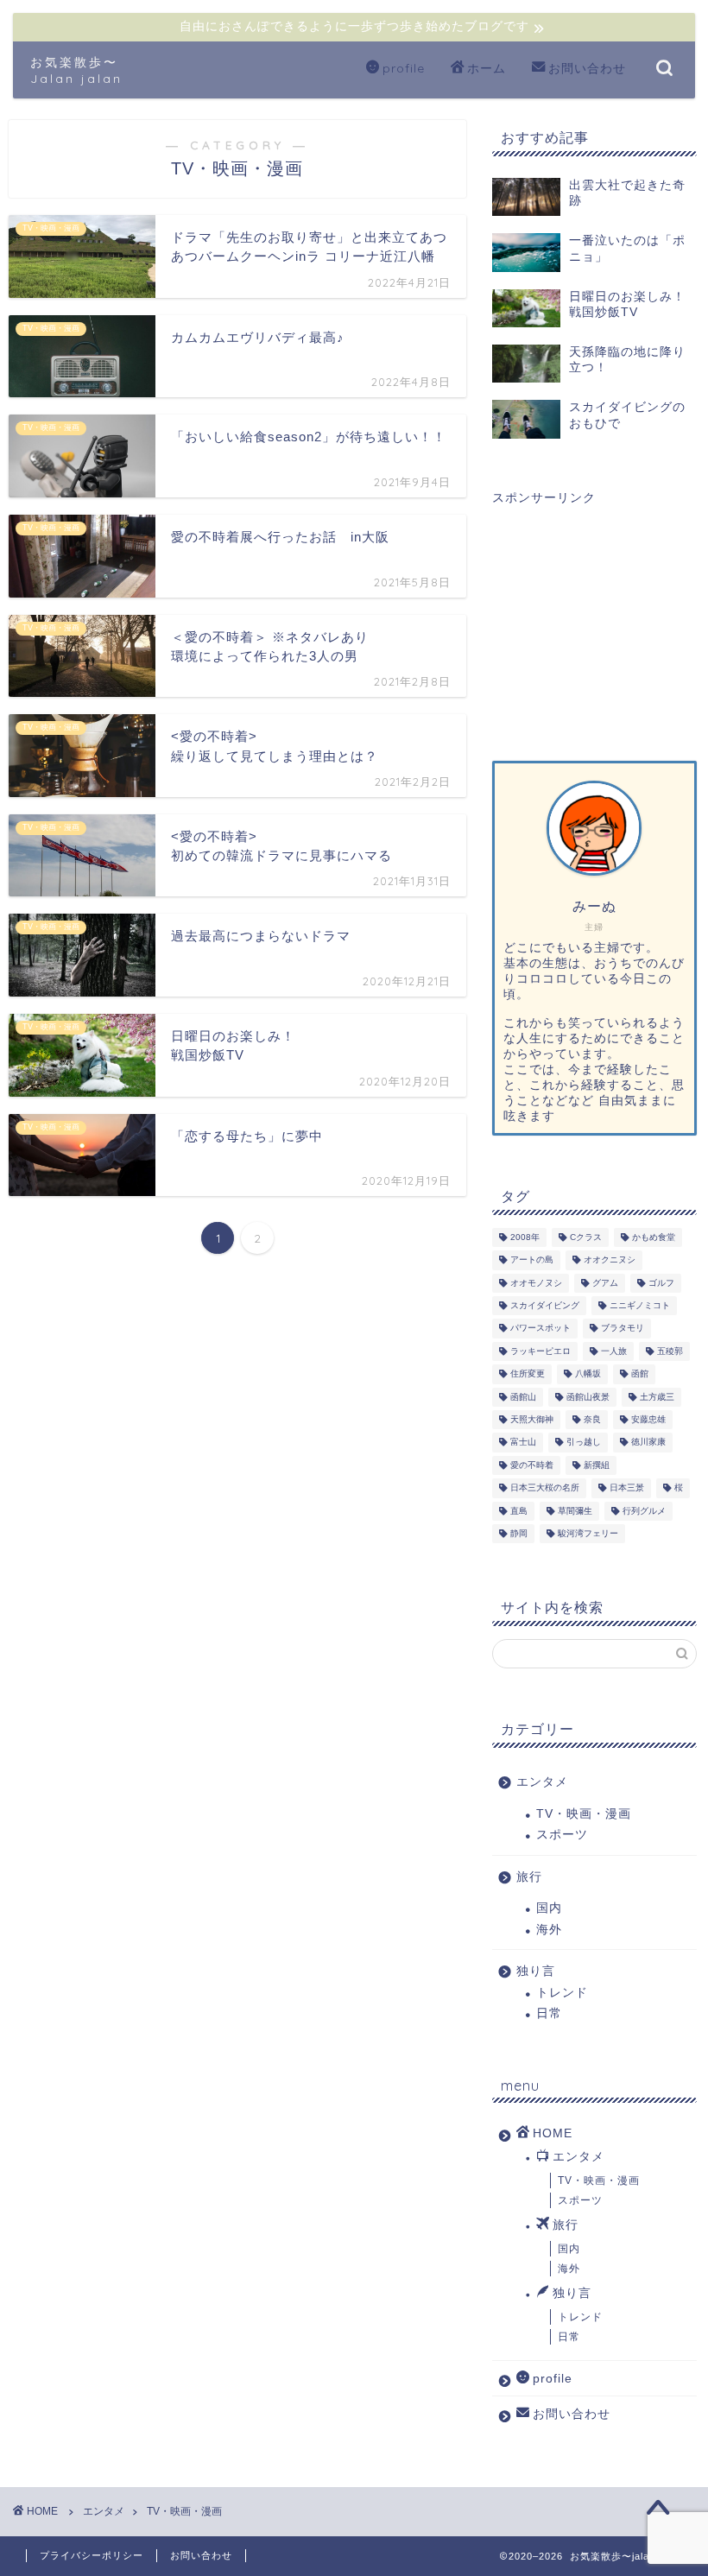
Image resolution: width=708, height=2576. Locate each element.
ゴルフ (661, 1283)
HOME (553, 2133)
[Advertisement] (594, 618)
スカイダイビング (545, 1305)
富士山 (523, 1443)
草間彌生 (575, 1511)
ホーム (487, 68)
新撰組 (597, 1465)
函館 (640, 1374)
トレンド (562, 1993)
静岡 (519, 1533)
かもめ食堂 (654, 1237)
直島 (519, 1511)
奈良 (592, 1419)
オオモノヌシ (536, 1283)
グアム (605, 1283)
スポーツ (562, 1835)
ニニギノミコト (640, 1305)
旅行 (529, 1877)
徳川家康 (648, 1443)
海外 (549, 1930)
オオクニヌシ (610, 1260)
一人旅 (614, 1351)
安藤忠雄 (648, 1419)
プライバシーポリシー (92, 2555)
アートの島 (532, 1260)
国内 (549, 1908)
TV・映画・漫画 (584, 1814)
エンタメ (542, 1782)
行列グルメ (644, 1511)
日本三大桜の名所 (545, 1488)
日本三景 (627, 1488)
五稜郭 (670, 1351)
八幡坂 (588, 1374)
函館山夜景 (588, 1397)
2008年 (525, 1237)
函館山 (523, 1397)
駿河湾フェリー (588, 1533)
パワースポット (540, 1329)
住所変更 (528, 1374)
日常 (549, 2013)
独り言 (536, 1971)
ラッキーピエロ (540, 1351)
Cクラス (586, 1237)
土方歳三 (657, 1397)
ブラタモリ (623, 1329)
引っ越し (584, 1443)
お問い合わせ (587, 68)
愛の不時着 (532, 1465)
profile (404, 68)
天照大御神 (532, 1419)
